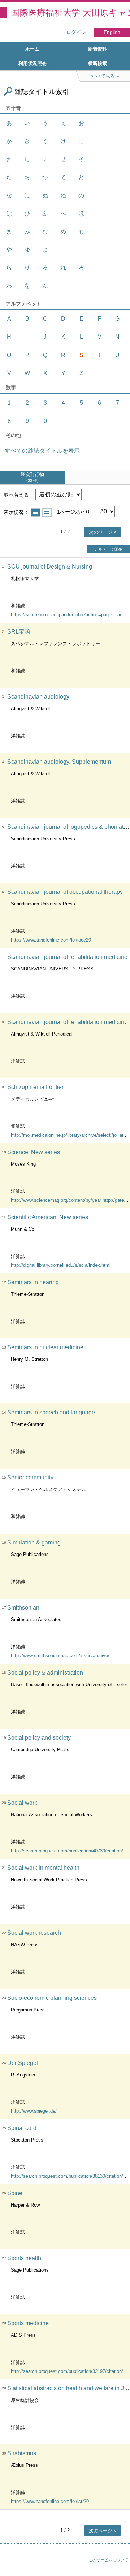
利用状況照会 (32, 63)
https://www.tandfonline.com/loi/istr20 (50, 2501)
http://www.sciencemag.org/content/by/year (56, 1200)
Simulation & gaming (34, 1542)
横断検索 (97, 63)
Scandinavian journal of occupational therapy (65, 892)
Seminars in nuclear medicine (45, 1347)
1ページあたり (74, 511)
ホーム (32, 49)
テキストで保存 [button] (108, 549)
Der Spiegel (23, 2063)
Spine (15, 2193)
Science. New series (34, 1152)
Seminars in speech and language (51, 1412)
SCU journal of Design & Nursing (50, 567)
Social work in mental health (43, 1868)
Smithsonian (23, 1608)
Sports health (24, 2258)
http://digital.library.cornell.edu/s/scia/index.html (61, 1265)
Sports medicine (28, 2323)
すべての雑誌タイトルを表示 (42, 451)
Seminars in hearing (33, 1282)
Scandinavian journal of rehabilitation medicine (67, 957)
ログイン (76, 32)
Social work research (34, 1933)
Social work (22, 1803)
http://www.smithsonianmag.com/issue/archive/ (60, 1656)
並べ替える (16, 494)
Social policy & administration (45, 1673)
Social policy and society (39, 1738)
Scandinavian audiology (38, 697)
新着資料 (97, 49)
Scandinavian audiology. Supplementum (59, 762)
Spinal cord (22, 2128)
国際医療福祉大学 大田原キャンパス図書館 (70, 12)
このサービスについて (108, 2560)
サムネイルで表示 (47, 512)
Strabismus (22, 2453)
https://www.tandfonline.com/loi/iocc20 (51, 940)
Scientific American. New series (48, 1217)
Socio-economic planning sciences (52, 1998)
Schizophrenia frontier (35, 1087)
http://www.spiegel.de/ (34, 2111)
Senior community (30, 1477)
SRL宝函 (19, 632)
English (112, 32)
